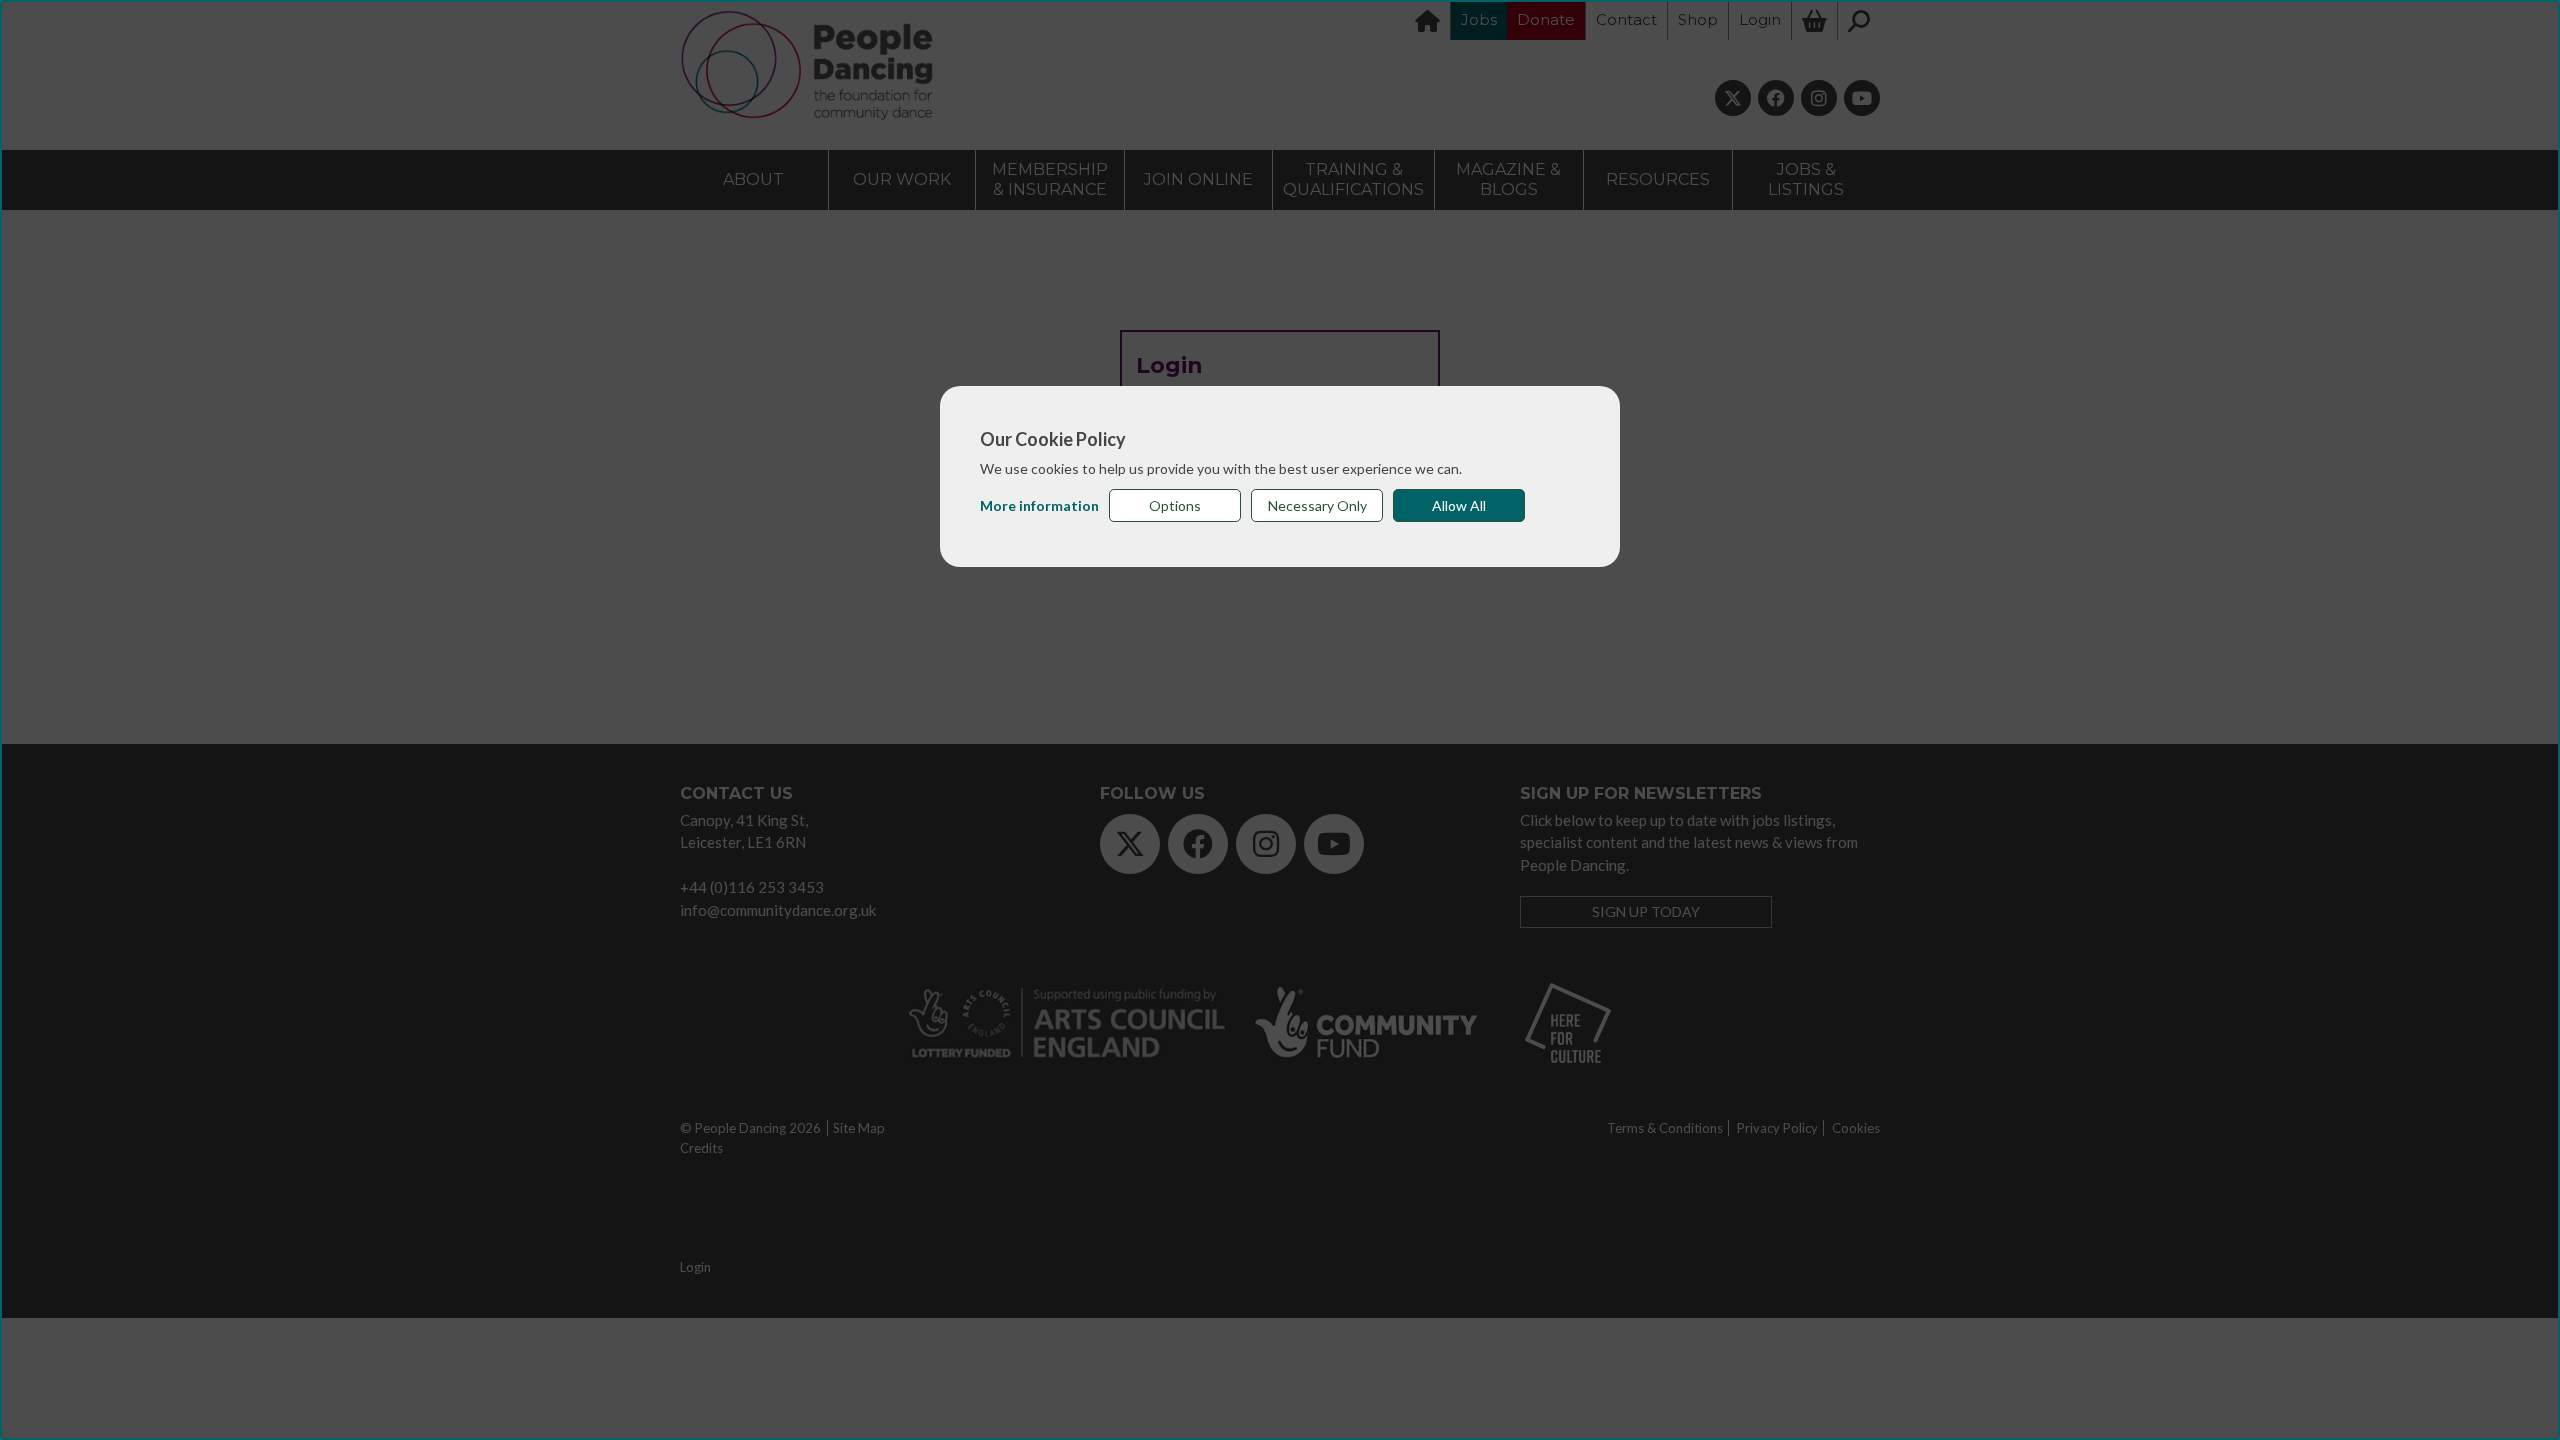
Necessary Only (1317, 505)
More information (1039, 505)
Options (1175, 505)
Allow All (1459, 505)
